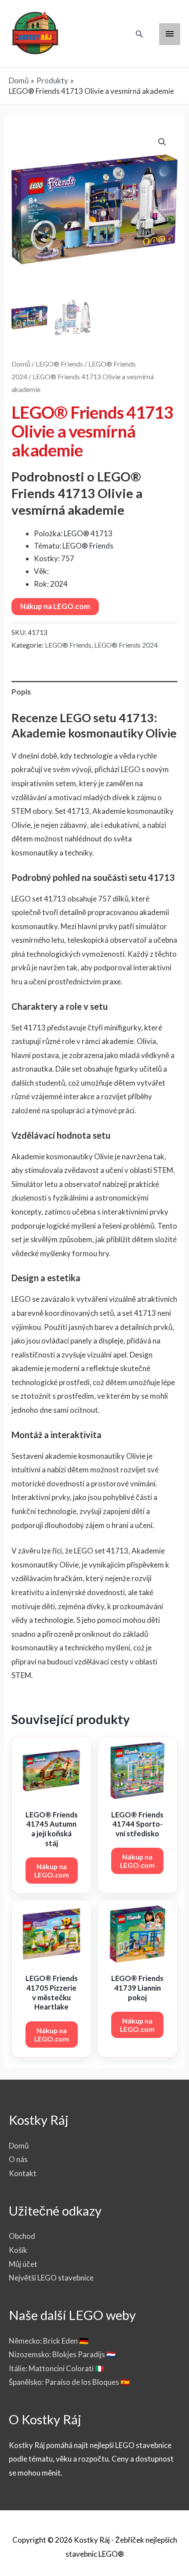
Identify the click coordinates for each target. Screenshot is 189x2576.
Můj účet (23, 2264)
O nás (18, 2159)
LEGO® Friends (59, 364)
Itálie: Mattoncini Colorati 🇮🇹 (56, 2368)
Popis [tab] (21, 692)
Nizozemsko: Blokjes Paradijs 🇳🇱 (62, 2354)
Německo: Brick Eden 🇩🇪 (49, 2341)
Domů (21, 364)
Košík (18, 2250)
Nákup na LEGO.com (55, 606)
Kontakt (23, 2173)
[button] (139, 34)
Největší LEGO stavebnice (51, 2278)
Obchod (22, 2236)
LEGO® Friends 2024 (126, 645)
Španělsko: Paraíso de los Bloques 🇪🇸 (69, 2382)
